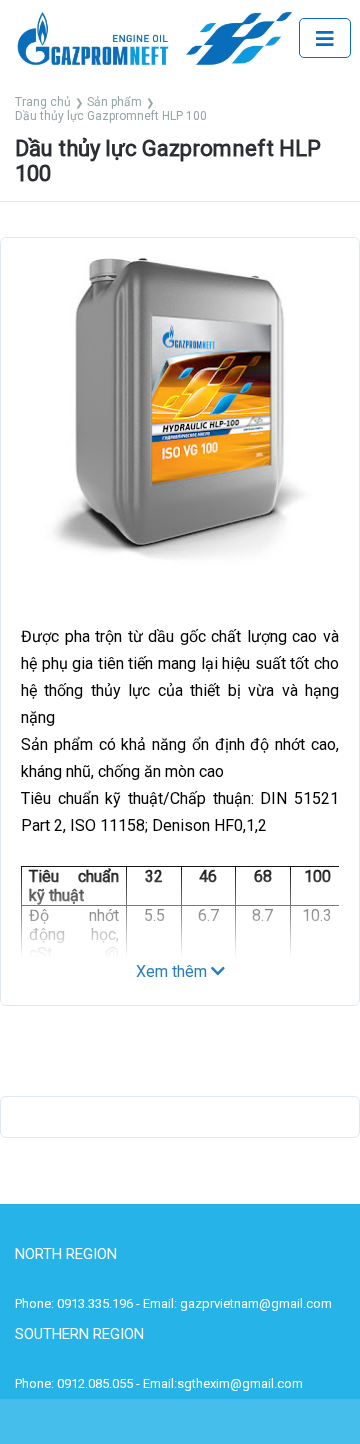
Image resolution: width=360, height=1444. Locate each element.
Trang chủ (43, 102)
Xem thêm (173, 971)
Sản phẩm (114, 102)
